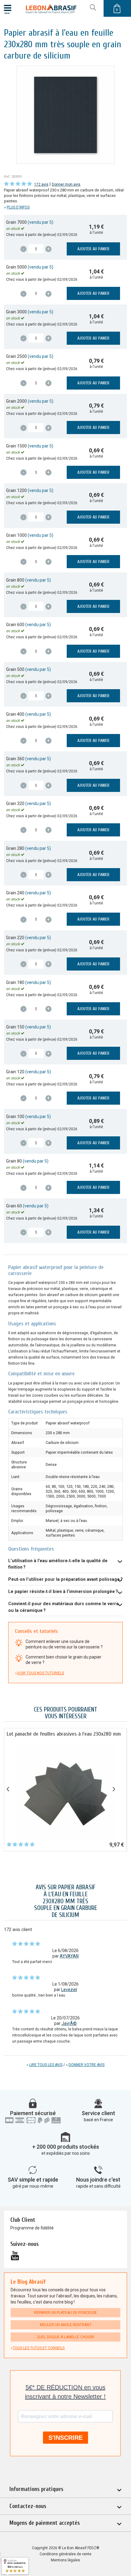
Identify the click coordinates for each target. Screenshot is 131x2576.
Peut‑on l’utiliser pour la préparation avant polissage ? (65, 1579)
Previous (12, 1788)
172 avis (41, 184)
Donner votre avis (87, 2065)
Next (119, 1788)
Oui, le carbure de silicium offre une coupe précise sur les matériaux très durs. (65, 1609)
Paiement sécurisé (33, 2113)
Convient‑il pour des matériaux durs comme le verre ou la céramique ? (64, 1607)
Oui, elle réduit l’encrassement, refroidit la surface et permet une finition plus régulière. (60, 1566)
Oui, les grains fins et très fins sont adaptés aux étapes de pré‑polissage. (65, 1581)
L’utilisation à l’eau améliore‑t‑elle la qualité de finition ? (58, 1564)
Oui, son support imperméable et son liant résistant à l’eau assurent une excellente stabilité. (63, 1593)
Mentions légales (65, 2560)
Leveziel (69, 1990)
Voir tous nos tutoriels (41, 1673)
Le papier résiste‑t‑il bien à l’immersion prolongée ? (63, 1591)
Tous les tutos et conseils (39, 2348)
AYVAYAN (69, 1956)
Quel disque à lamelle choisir (65, 2337)
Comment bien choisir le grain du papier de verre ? (64, 1660)
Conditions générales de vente (65, 2554)
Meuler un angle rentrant (66, 2325)
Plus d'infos (18, 207)
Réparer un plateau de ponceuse (65, 2313)
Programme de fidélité (32, 2228)
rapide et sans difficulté (98, 2186)
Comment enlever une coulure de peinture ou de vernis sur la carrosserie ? (64, 1644)
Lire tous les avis (46, 2065)
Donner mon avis (66, 184)
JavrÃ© (69, 2023)
